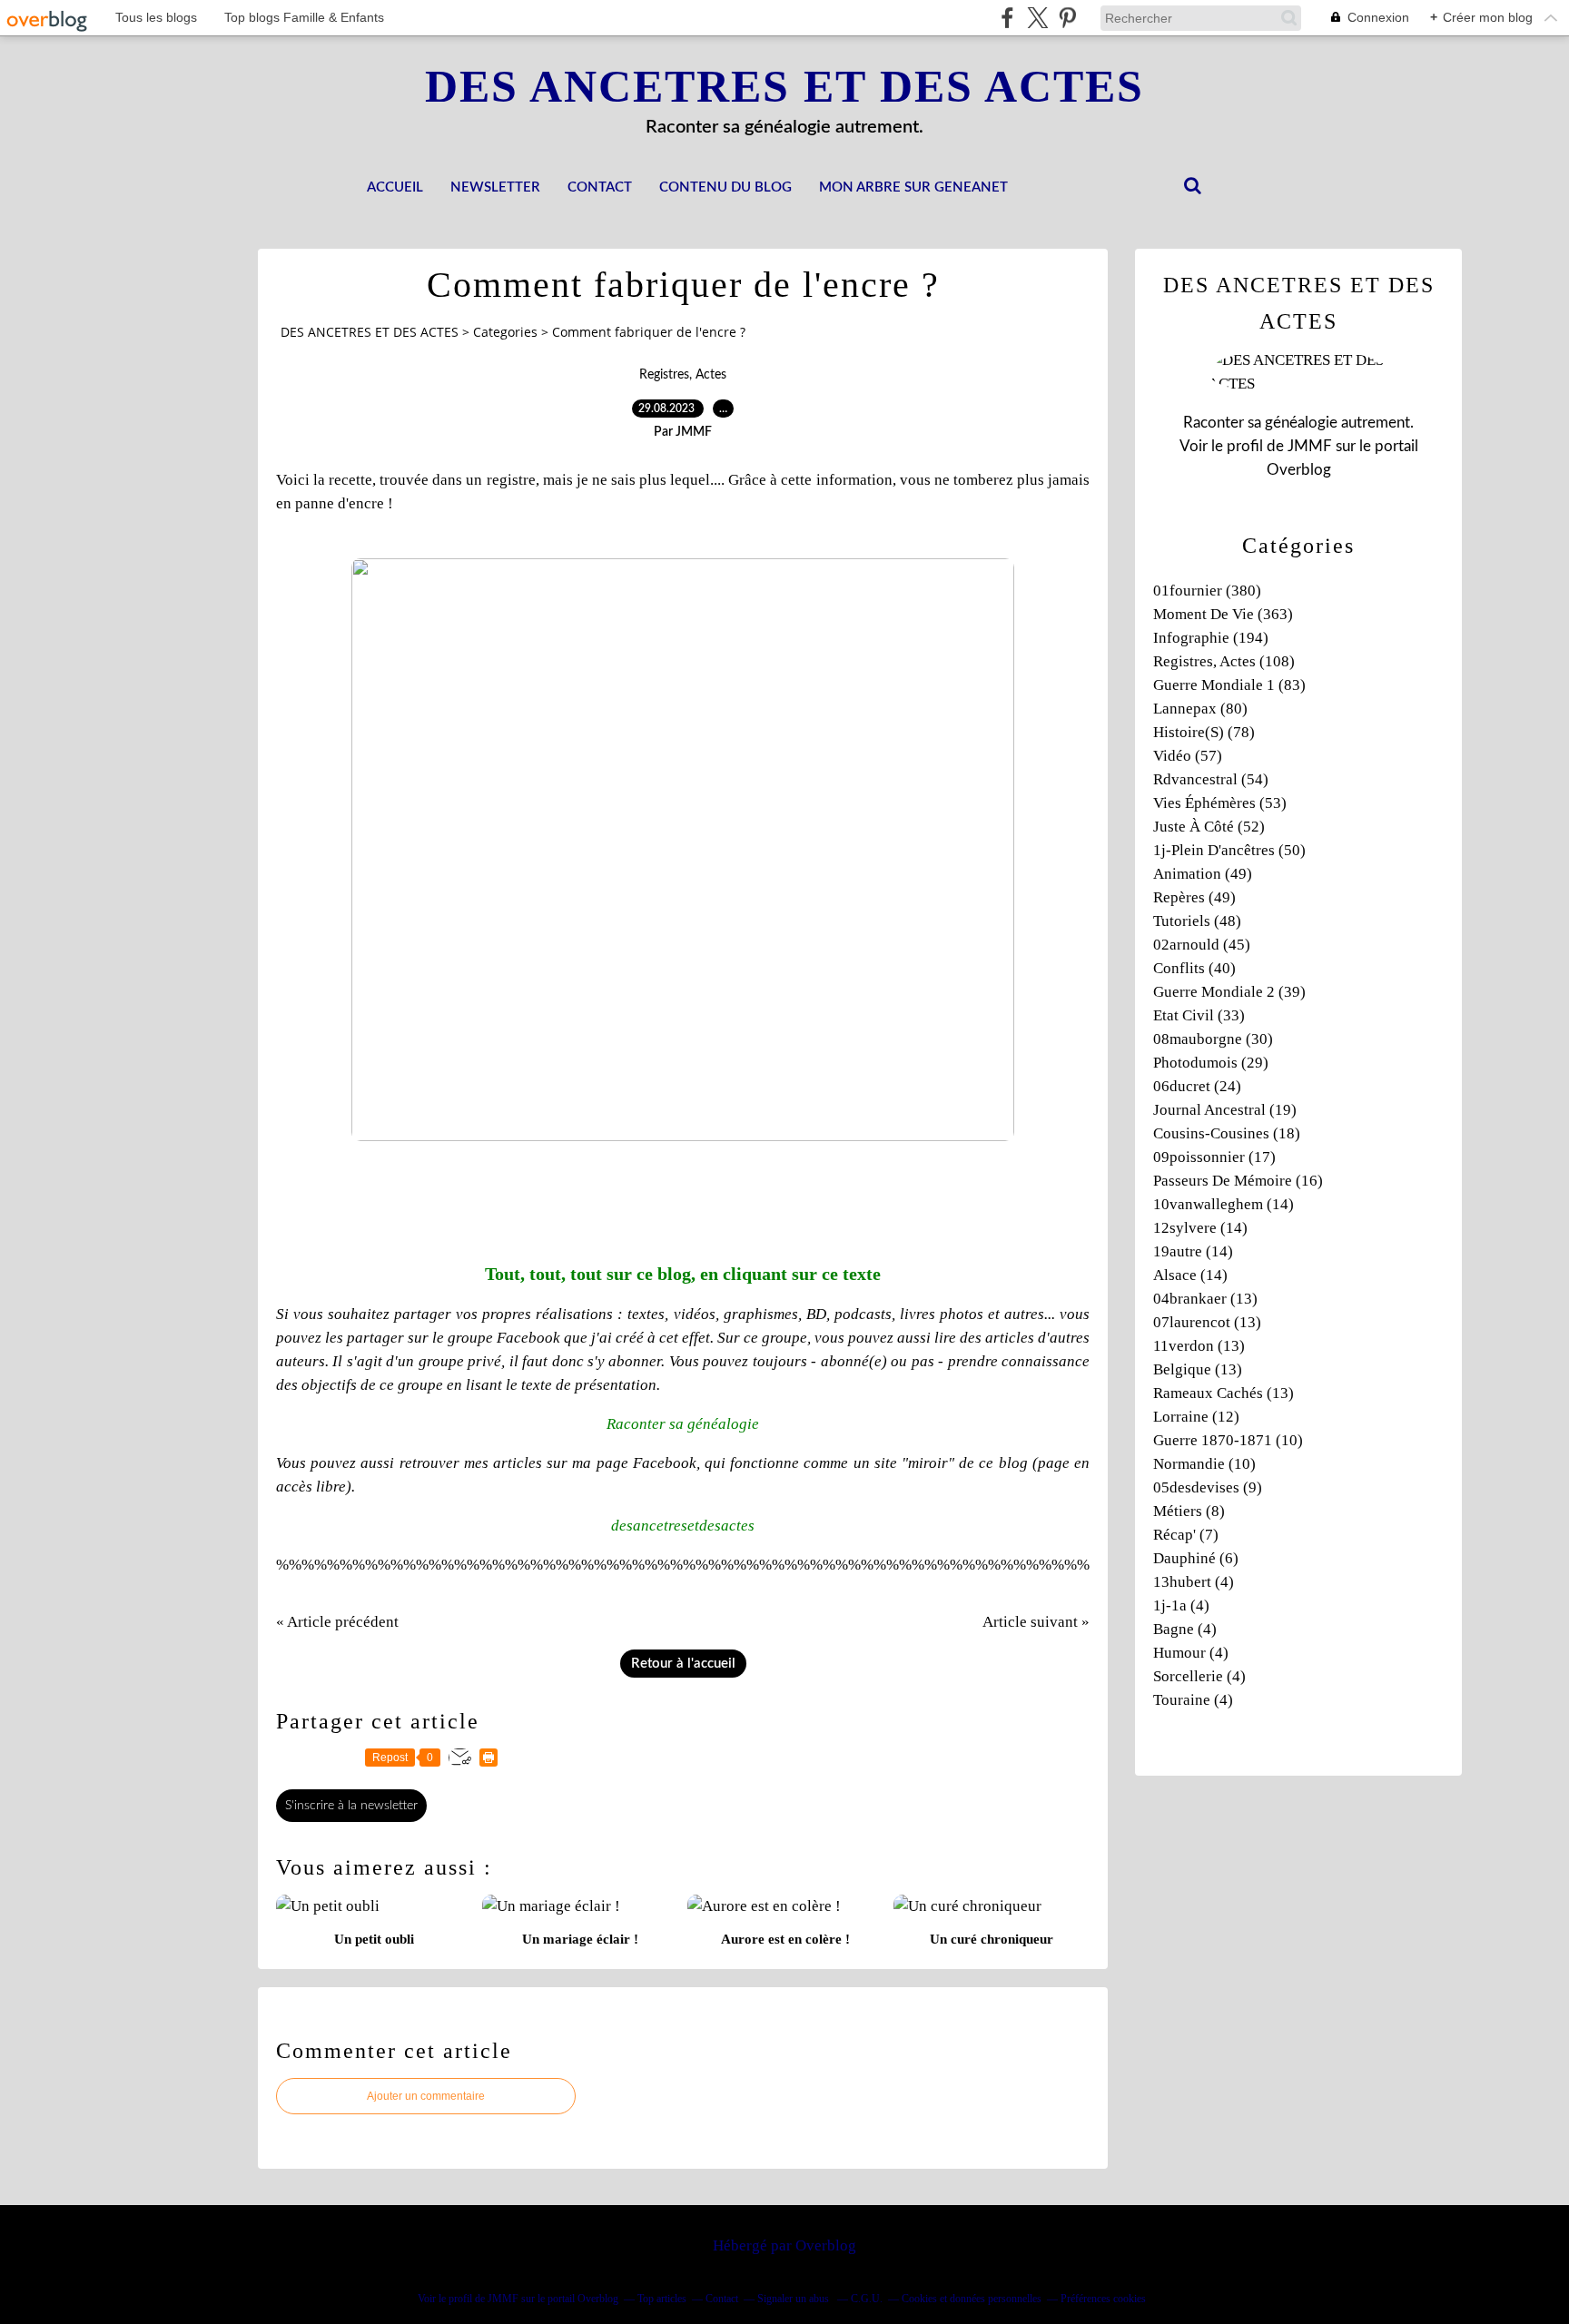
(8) (1189, 1511)
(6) (1196, 1558)
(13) (1205, 1299)
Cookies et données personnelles (972, 2299)
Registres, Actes (683, 375)
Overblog (826, 2245)
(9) (1208, 1487)
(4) (1194, 1582)
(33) (1199, 1015)
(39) (1229, 992)
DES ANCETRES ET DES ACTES (784, 86)
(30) (1213, 1039)
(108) (1224, 661)
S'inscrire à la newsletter (351, 1806)
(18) (1227, 1133)
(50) (1229, 850)
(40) (1194, 968)
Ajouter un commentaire (426, 2096)
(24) (1197, 1086)
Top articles (662, 2299)
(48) (1197, 921)
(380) (1207, 591)
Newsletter (495, 187)
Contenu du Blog (725, 187)
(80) (1200, 709)
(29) (1211, 1063)
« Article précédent (337, 1622)
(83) (1229, 685)
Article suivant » (1036, 1622)
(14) (1224, 1204)
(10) (1228, 1440)
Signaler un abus (794, 2299)
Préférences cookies (1103, 2299)
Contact (600, 187)
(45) (1202, 945)
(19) (1225, 1110)
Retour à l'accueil (683, 1664)
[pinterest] (1067, 18)
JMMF (1310, 446)
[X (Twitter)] (1037, 18)
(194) (1211, 638)
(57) (1188, 756)
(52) (1209, 827)
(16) (1238, 1181)
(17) (1214, 1157)
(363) (1223, 614)
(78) (1204, 732)
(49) (1203, 874)
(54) (1211, 779)
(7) (1186, 1535)
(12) (1196, 1417)
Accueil (395, 187)
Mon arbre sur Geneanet (913, 187)
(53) (1220, 803)
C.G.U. (867, 2299)
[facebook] (1007, 18)
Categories (505, 332)
